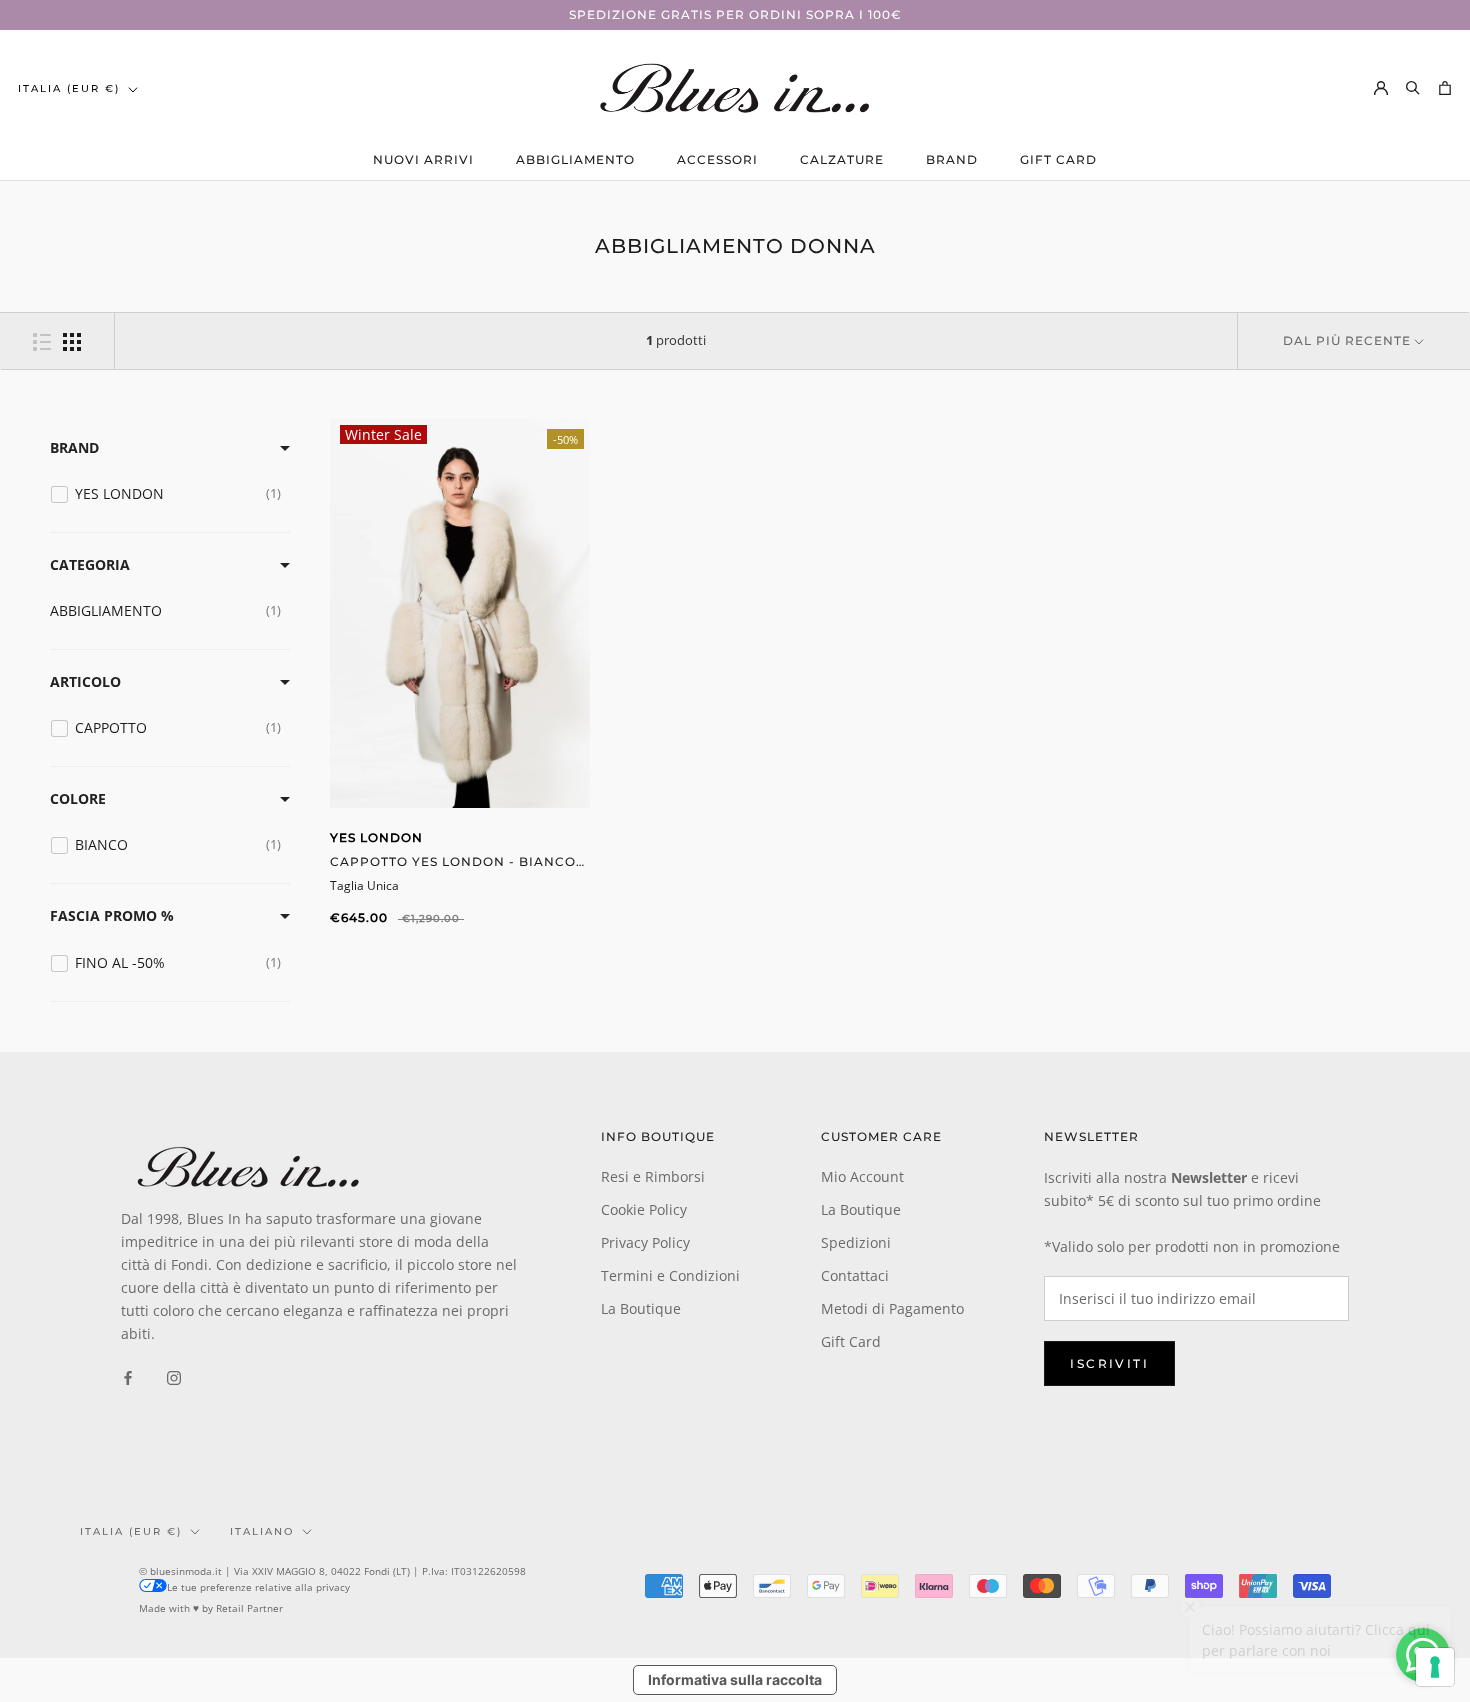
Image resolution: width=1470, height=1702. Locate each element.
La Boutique (641, 1308)
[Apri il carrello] (1445, 87)
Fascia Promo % (112, 915)
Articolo (85, 681)
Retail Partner (249, 1608)
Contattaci (855, 1275)
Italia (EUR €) (69, 88)
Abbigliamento (575, 159)
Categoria (90, 564)
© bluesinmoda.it (180, 1571)
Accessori (717, 159)
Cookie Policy (644, 1209)
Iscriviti (1109, 1363)
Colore (78, 798)
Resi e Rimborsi (653, 1176)
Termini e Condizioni (670, 1275)
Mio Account (862, 1176)
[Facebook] (128, 1376)
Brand (952, 159)
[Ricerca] (1413, 87)
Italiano (262, 1531)
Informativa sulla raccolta (735, 1679)
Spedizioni (856, 1242)
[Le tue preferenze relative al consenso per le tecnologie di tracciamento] (1435, 1667)
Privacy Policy (645, 1242)
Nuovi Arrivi (423, 159)
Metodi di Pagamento (892, 1308)
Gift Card (1058, 159)
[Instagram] (174, 1376)
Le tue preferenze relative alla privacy (258, 1587)
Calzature (842, 159)
